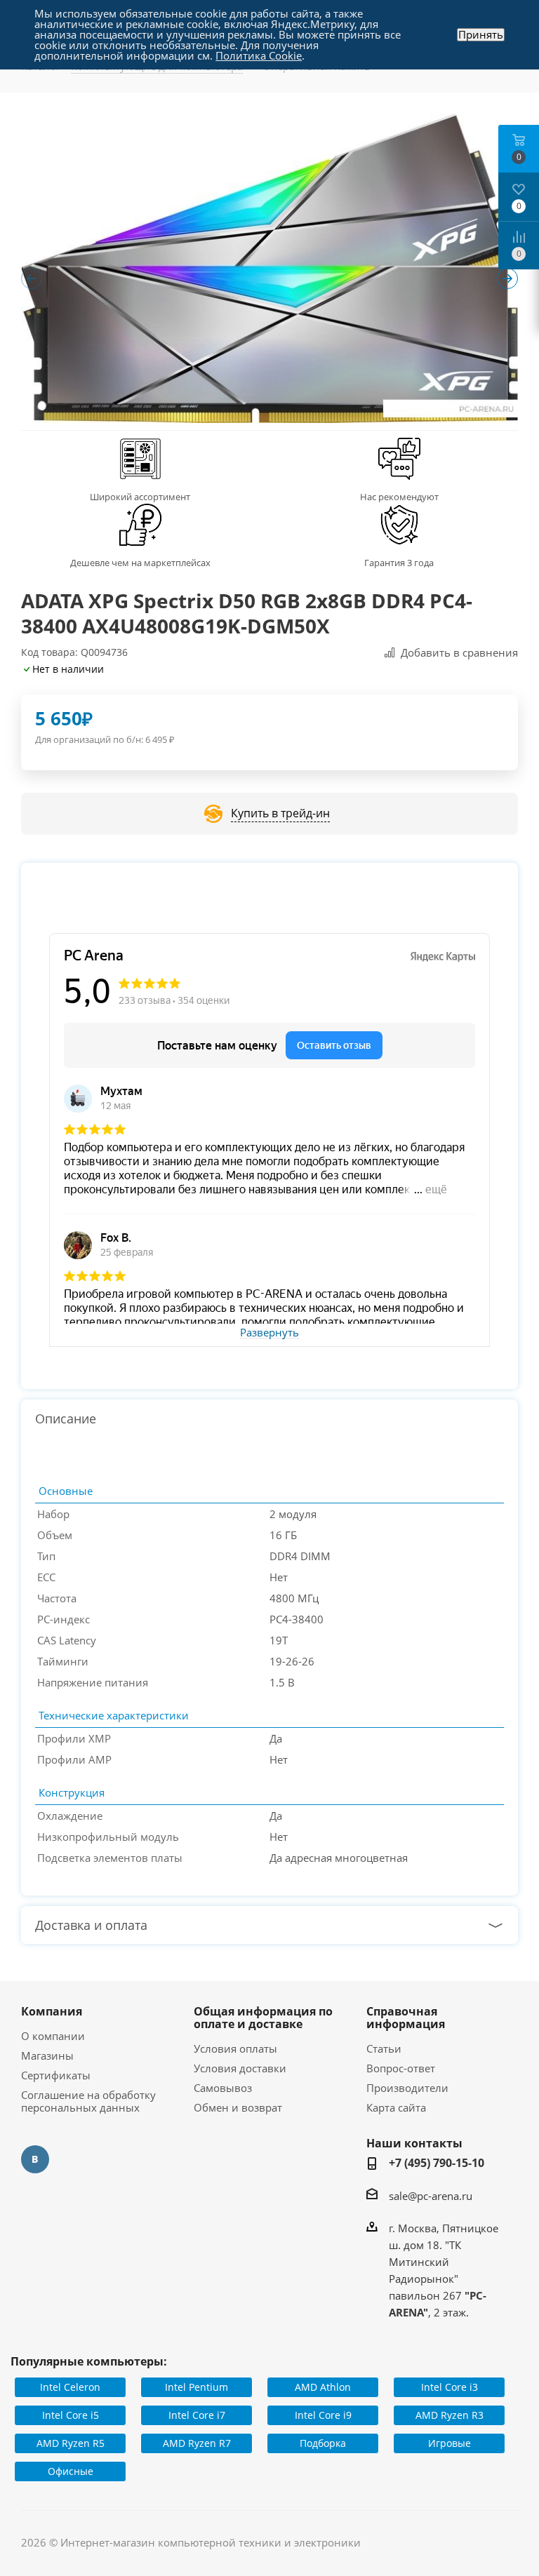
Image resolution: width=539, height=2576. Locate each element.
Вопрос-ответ (401, 2068)
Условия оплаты (235, 2048)
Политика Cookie (259, 55)
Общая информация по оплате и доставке (263, 2018)
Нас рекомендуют (399, 497)
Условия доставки (240, 2068)
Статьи (384, 2048)
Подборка (323, 2443)
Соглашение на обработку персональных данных (88, 2101)
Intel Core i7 (197, 2415)
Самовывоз (223, 2088)
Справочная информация (406, 2018)
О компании (53, 2036)
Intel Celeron (70, 2387)
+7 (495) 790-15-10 (437, 2163)
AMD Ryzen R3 (450, 2415)
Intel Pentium (197, 2387)
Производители (407, 2088)
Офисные (71, 2471)
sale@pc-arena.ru (431, 2196)
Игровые (450, 2443)
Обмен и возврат (238, 2107)
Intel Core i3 (450, 2387)
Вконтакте (35, 2159)
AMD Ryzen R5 (71, 2443)
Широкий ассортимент (140, 497)
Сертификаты (56, 2075)
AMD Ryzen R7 (197, 2443)
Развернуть (269, 1333)
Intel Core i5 (71, 2415)
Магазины (47, 2055)
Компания (52, 2011)
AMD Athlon (323, 2387)
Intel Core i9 (323, 2415)
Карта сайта (396, 2107)
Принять (481, 35)
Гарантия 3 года (399, 563)
